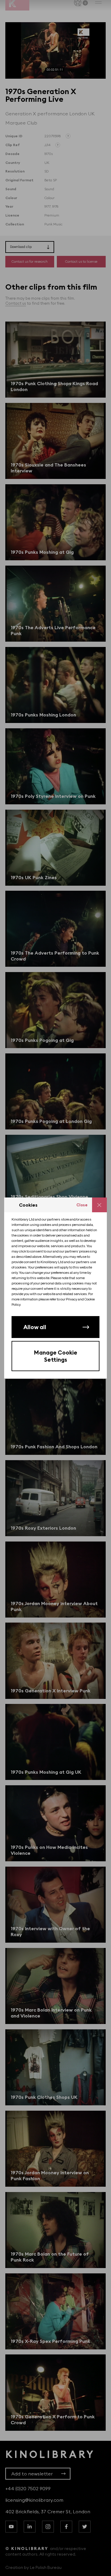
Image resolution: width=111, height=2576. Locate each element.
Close (82, 1205)
